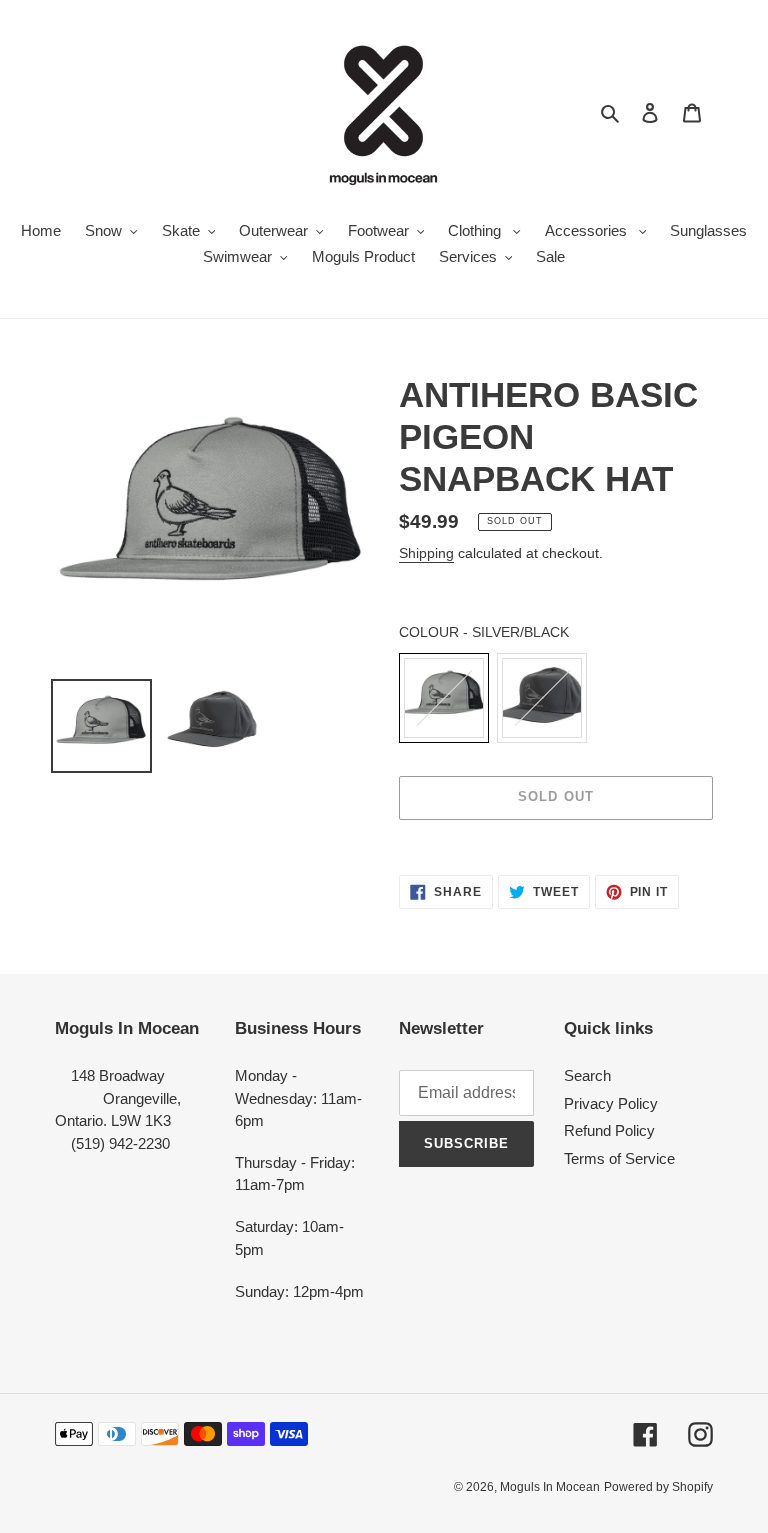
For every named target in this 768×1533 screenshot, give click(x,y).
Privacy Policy (611, 1103)
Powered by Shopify (658, 1487)
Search (587, 1075)
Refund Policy (609, 1130)
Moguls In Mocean (550, 1487)
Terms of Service (619, 1158)
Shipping (426, 553)
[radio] (444, 698)
